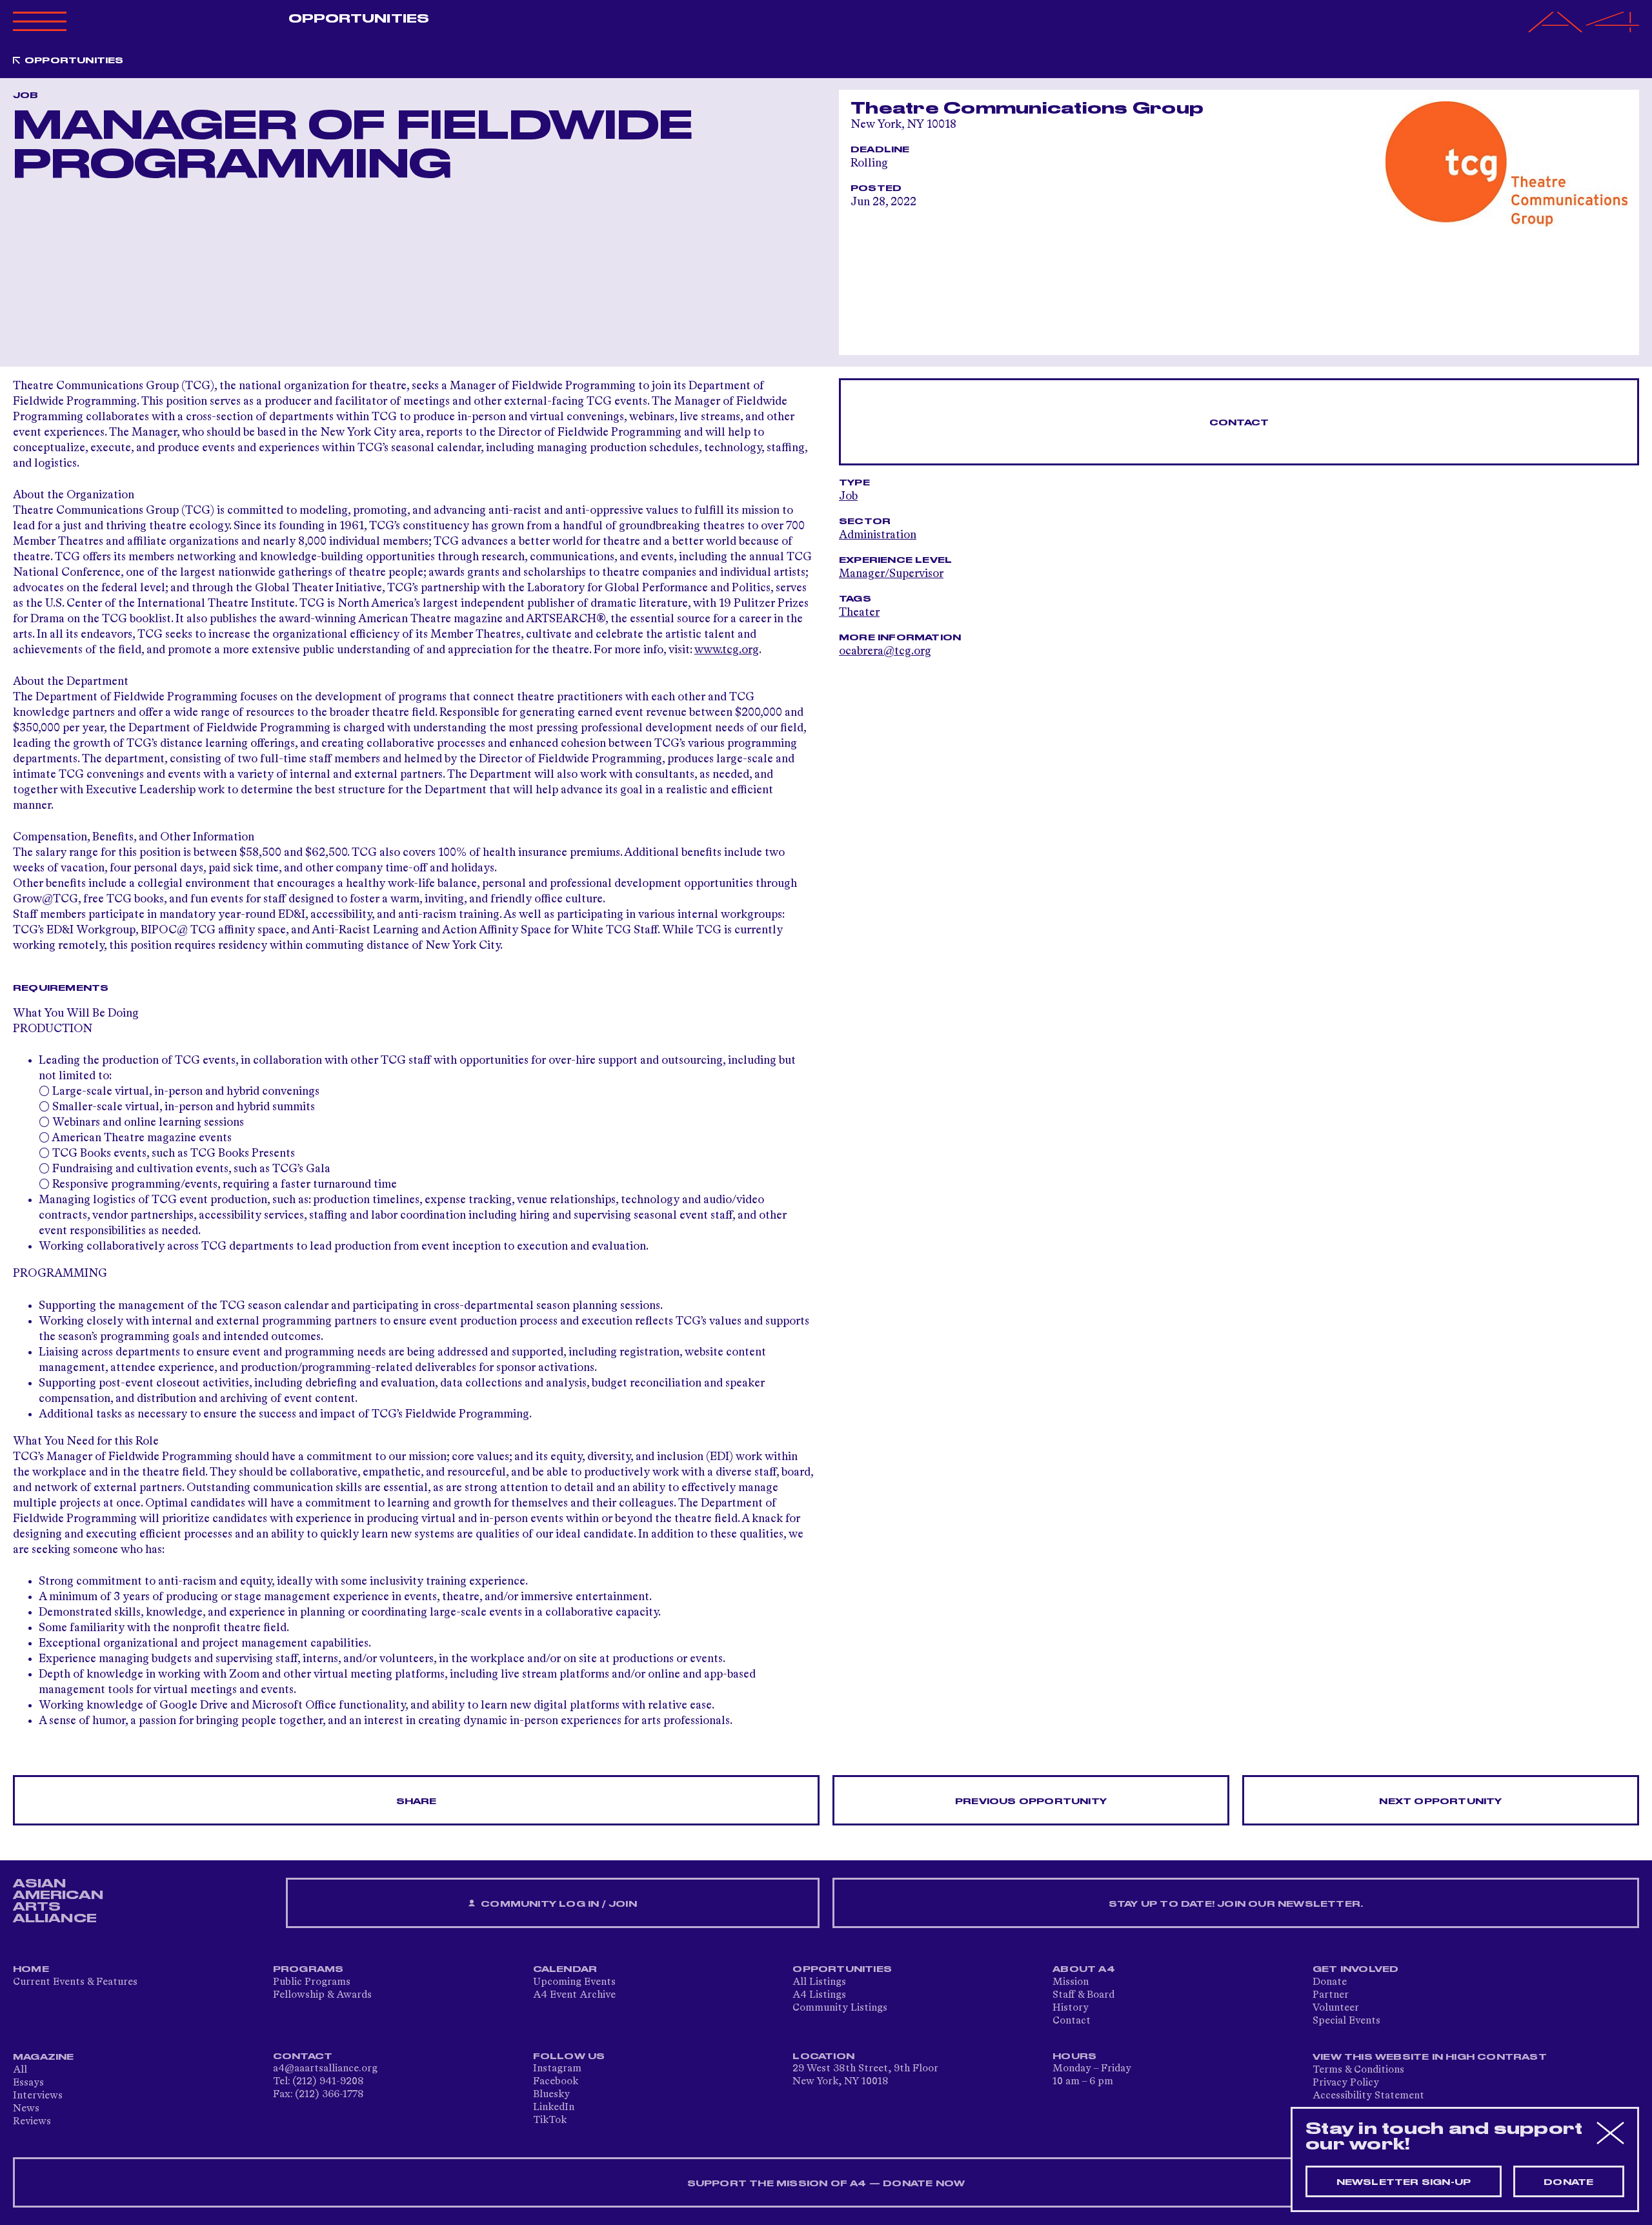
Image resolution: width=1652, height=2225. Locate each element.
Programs (308, 1969)
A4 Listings (819, 1995)
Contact (1239, 423)
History (1071, 2008)
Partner (1331, 1995)
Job (848, 496)
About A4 (1084, 1969)
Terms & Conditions (1358, 2070)
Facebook (556, 2082)
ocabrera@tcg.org (885, 651)
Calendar (565, 1969)
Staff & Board (1083, 1995)
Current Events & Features (75, 1982)
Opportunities (359, 19)
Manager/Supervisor (891, 574)
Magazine (44, 2057)
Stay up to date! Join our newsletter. (1236, 1904)
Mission (1071, 1982)
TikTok (550, 2120)
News (26, 2109)
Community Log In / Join (558, 1904)
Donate (1330, 1982)
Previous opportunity (1031, 1802)
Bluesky (551, 2095)
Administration (878, 535)
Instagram (557, 2069)
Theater (859, 613)
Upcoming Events (574, 1982)
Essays (28, 2083)
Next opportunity (1440, 1802)
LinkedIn (554, 2108)
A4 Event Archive (574, 1995)
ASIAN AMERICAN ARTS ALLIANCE (58, 1901)
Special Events (1346, 2021)
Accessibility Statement (1368, 2096)
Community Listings (840, 2008)
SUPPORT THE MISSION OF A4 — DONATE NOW (826, 2184)
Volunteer (1336, 2008)
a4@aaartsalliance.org (325, 2069)
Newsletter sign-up (1404, 2182)
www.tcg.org (727, 650)
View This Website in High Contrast (1430, 2057)
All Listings (819, 1982)
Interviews (38, 2096)
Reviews (32, 2122)
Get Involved (1355, 1969)
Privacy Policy (1346, 2083)
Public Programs (312, 1982)
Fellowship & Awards (322, 1995)
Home (31, 1969)
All (20, 2070)
